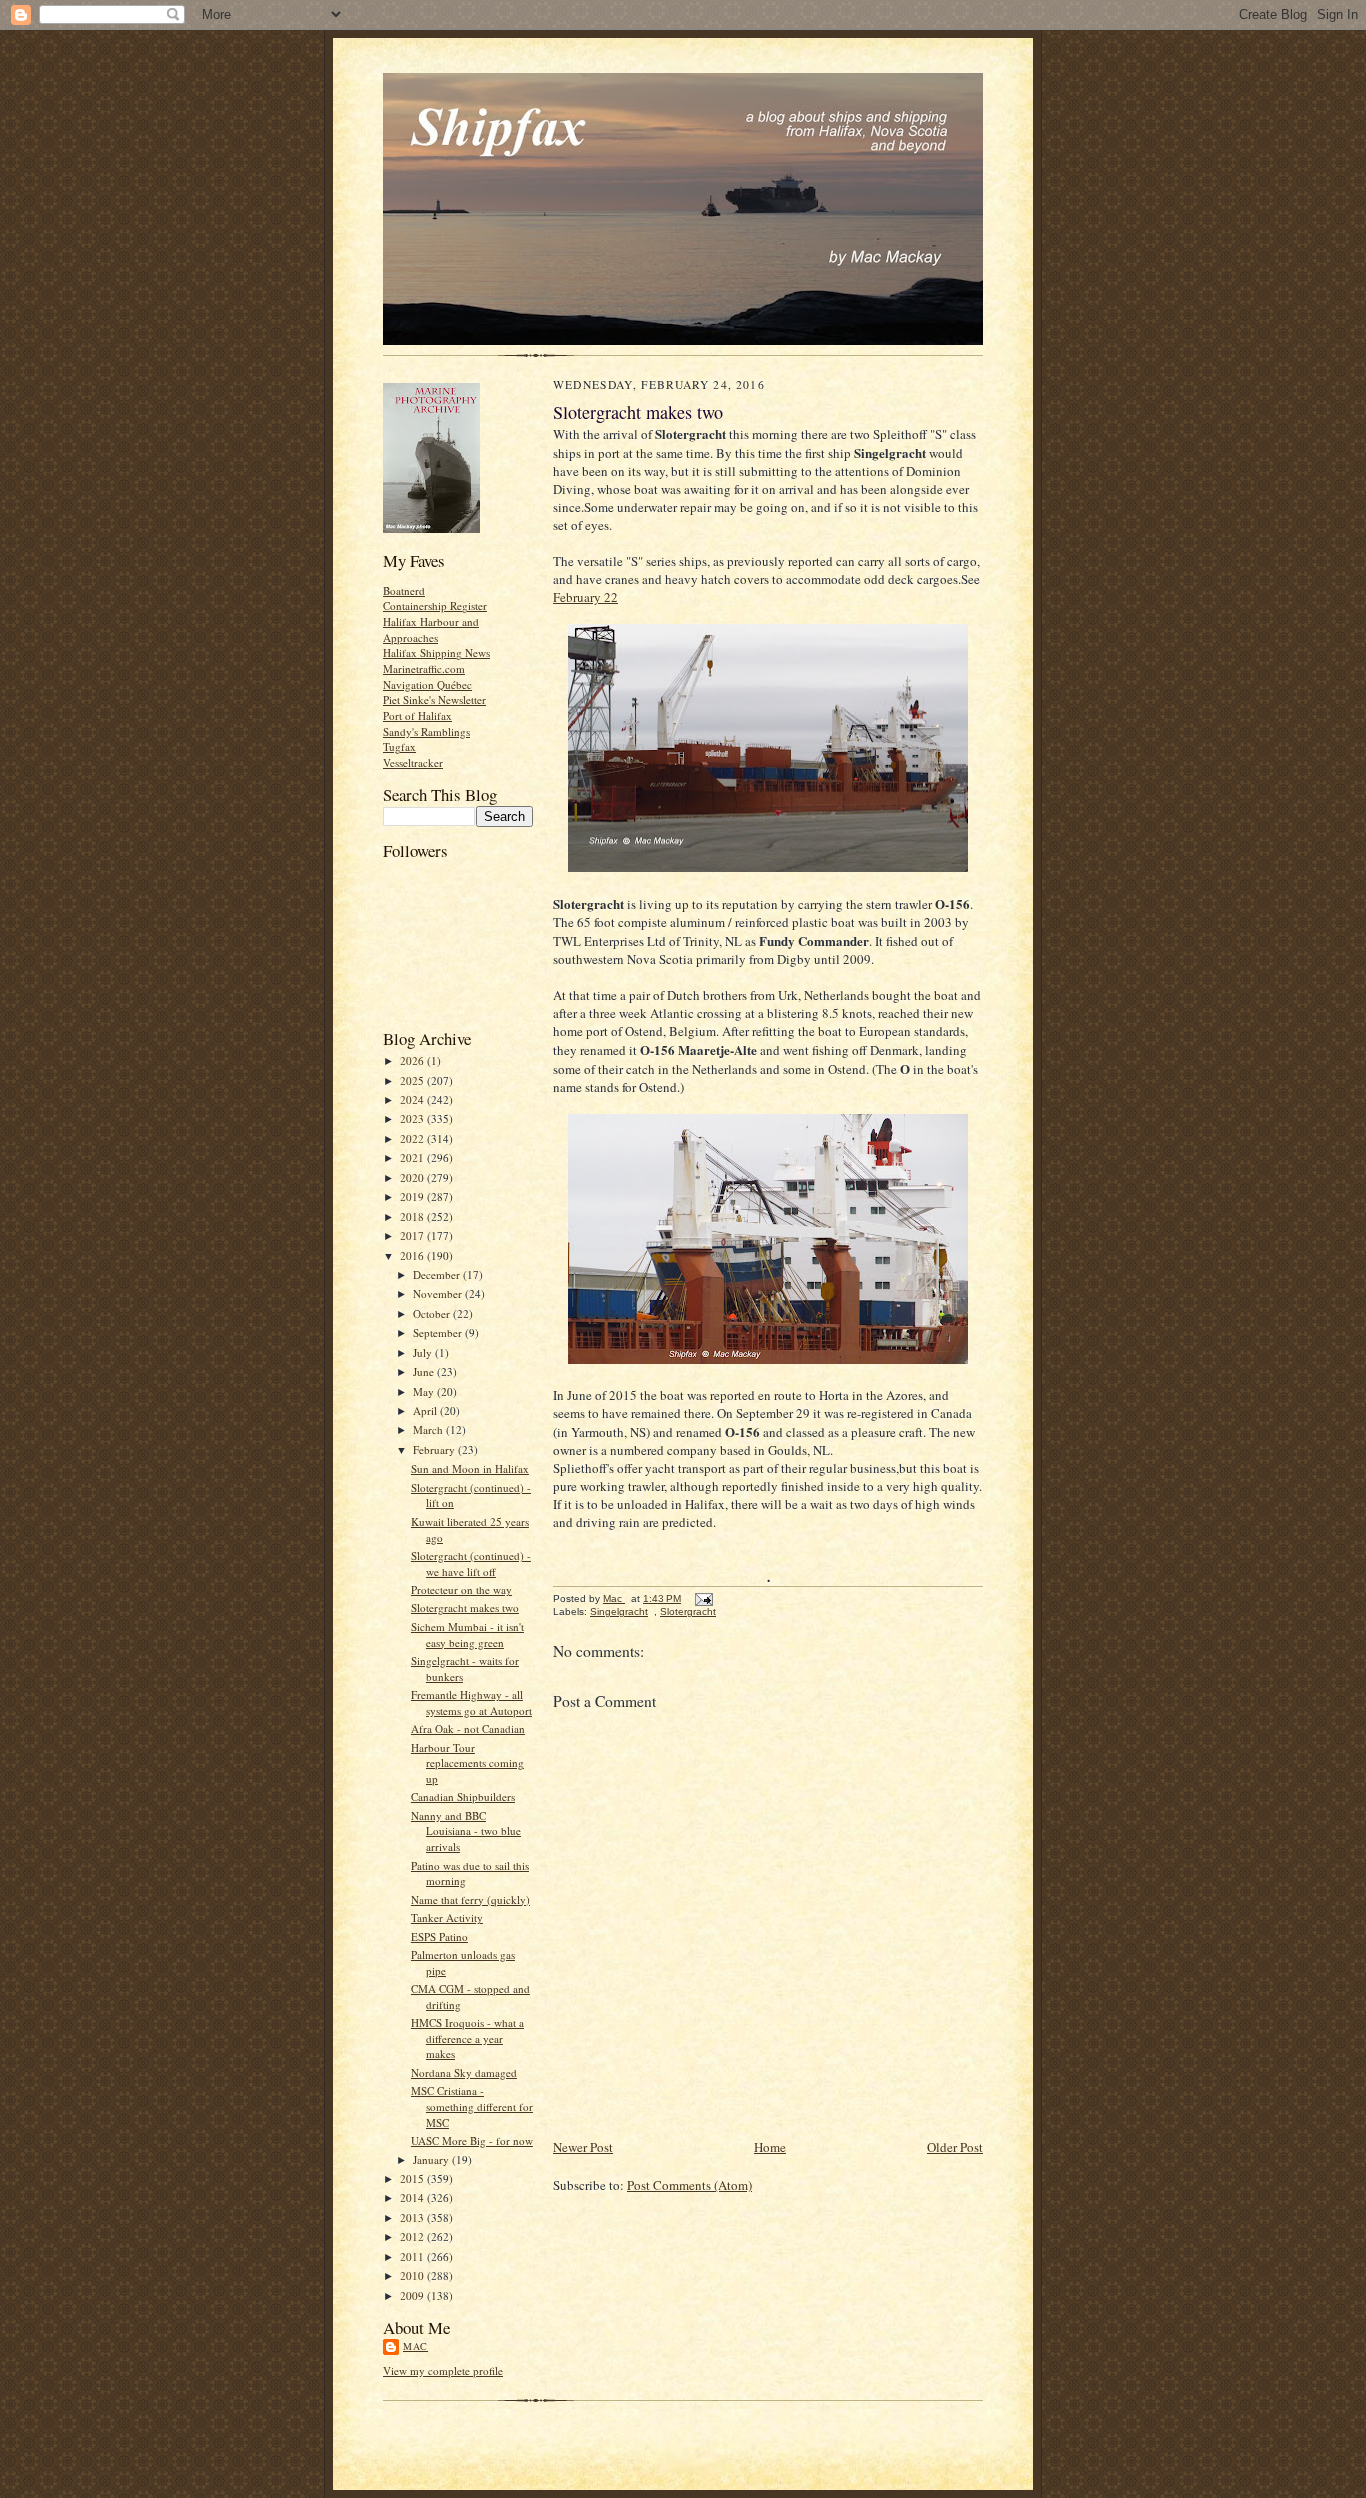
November (439, 1293)
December (438, 1274)
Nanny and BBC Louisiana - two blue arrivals (466, 1831)
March (429, 1429)
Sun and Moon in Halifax (470, 1468)
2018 (413, 1216)
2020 (413, 1177)
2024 (413, 1099)
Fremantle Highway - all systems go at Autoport (471, 1702)
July (424, 1352)
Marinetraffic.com (424, 668)
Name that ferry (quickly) (470, 1899)
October (433, 1313)
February (435, 1449)
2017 (413, 1235)
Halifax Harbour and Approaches (431, 629)
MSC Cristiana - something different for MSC (472, 2106)
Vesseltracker (413, 762)
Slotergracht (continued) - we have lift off (471, 1563)
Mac (415, 2346)
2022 (413, 1138)
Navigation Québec (427, 684)
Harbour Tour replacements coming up (467, 1763)
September (439, 1332)
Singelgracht (619, 1611)
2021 (413, 1157)
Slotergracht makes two (465, 1607)
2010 (413, 2275)
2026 (413, 1060)
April (426, 1410)
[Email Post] (703, 1598)
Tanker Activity (447, 1917)
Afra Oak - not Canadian (468, 1728)
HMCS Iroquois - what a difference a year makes (467, 2038)
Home (770, 2147)
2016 (413, 1255)
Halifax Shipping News (436, 652)
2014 (413, 2197)
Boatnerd (404, 590)
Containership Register (435, 605)
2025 (413, 1080)
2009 (413, 2295)
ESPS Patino (439, 1936)
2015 (413, 2178)
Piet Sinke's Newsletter (434, 699)
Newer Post (583, 2147)
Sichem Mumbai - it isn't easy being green (467, 1634)
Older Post (955, 2147)
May (425, 1391)
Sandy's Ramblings (426, 731)
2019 (413, 1196)
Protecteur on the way (461, 1589)
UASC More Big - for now (472, 2140)
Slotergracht (688, 1611)
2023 (413, 1118)
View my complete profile (443, 2370)
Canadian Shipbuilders (463, 1796)
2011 (413, 2256)
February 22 (585, 597)
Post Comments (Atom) (689, 2185)
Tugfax (399, 746)
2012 (413, 2236)
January (432, 2159)
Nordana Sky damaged (464, 2072)
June (425, 1371)
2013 (413, 2217)
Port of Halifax (417, 715)
